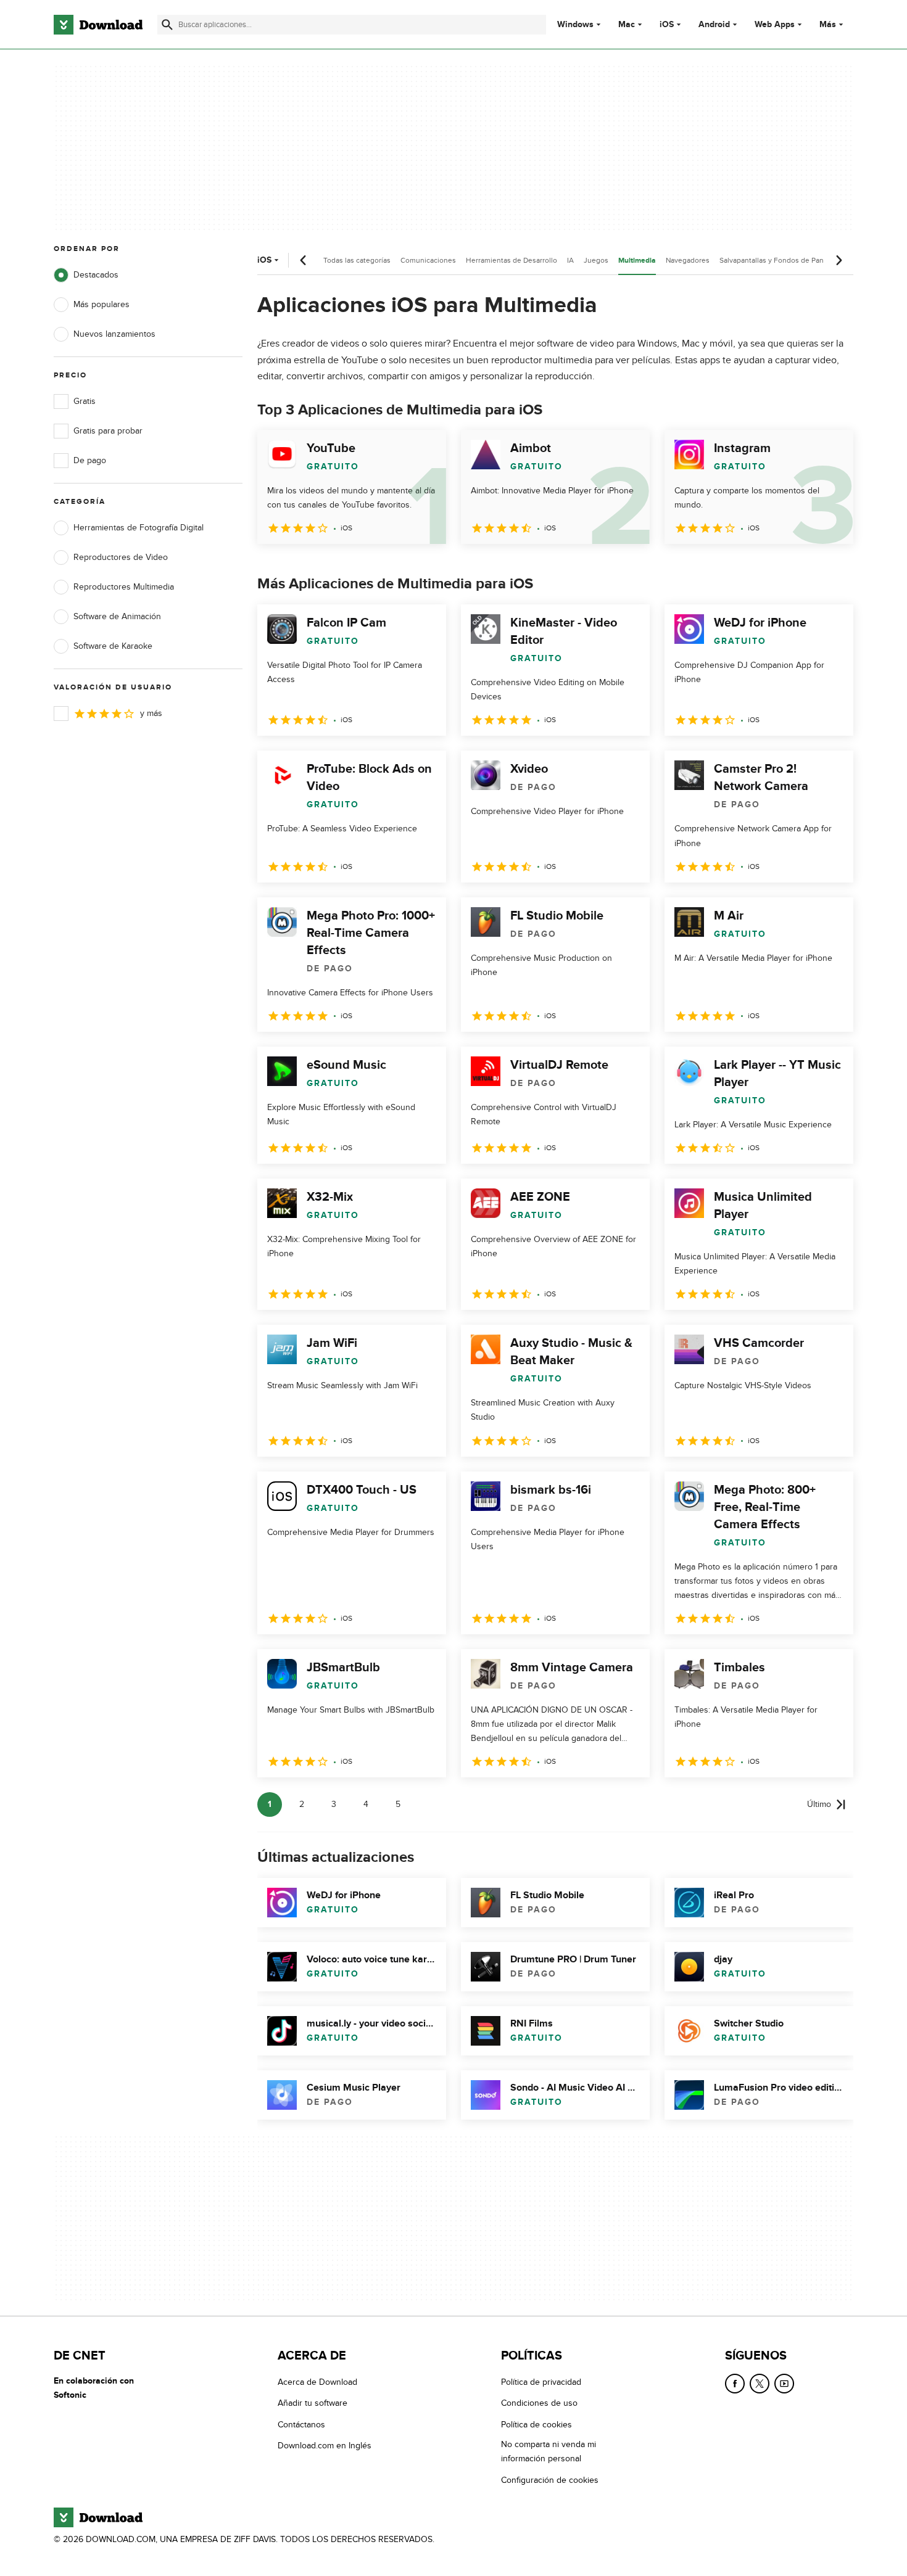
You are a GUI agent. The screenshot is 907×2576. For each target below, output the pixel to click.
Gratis (85, 401)
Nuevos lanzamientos (114, 334)
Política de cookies (536, 2425)
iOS (667, 25)
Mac (627, 25)
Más (828, 24)
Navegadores (688, 260)
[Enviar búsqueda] (167, 25)
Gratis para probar (108, 431)
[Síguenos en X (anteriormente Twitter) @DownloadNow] (760, 2384)
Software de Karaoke (113, 646)
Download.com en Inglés (325, 2446)
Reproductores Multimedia (124, 587)
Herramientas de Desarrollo (511, 260)
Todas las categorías (357, 260)
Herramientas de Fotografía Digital (139, 528)
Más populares (101, 304)
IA (570, 260)
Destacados (96, 275)
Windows (575, 25)
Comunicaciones (428, 260)
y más (151, 713)
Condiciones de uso (539, 2403)
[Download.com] (98, 25)
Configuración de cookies (550, 2480)
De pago (90, 460)
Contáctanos (301, 2425)
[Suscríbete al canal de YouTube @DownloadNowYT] (784, 2384)
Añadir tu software (313, 2403)
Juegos (596, 260)
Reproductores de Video (121, 557)
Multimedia (637, 261)
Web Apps (775, 25)
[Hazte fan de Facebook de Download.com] (735, 2384)
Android (714, 25)
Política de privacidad (541, 2382)
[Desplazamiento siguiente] (839, 260)
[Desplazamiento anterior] (304, 260)
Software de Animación (117, 616)
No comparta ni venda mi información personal (549, 2451)
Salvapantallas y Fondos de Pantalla (778, 260)
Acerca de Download (317, 2382)
